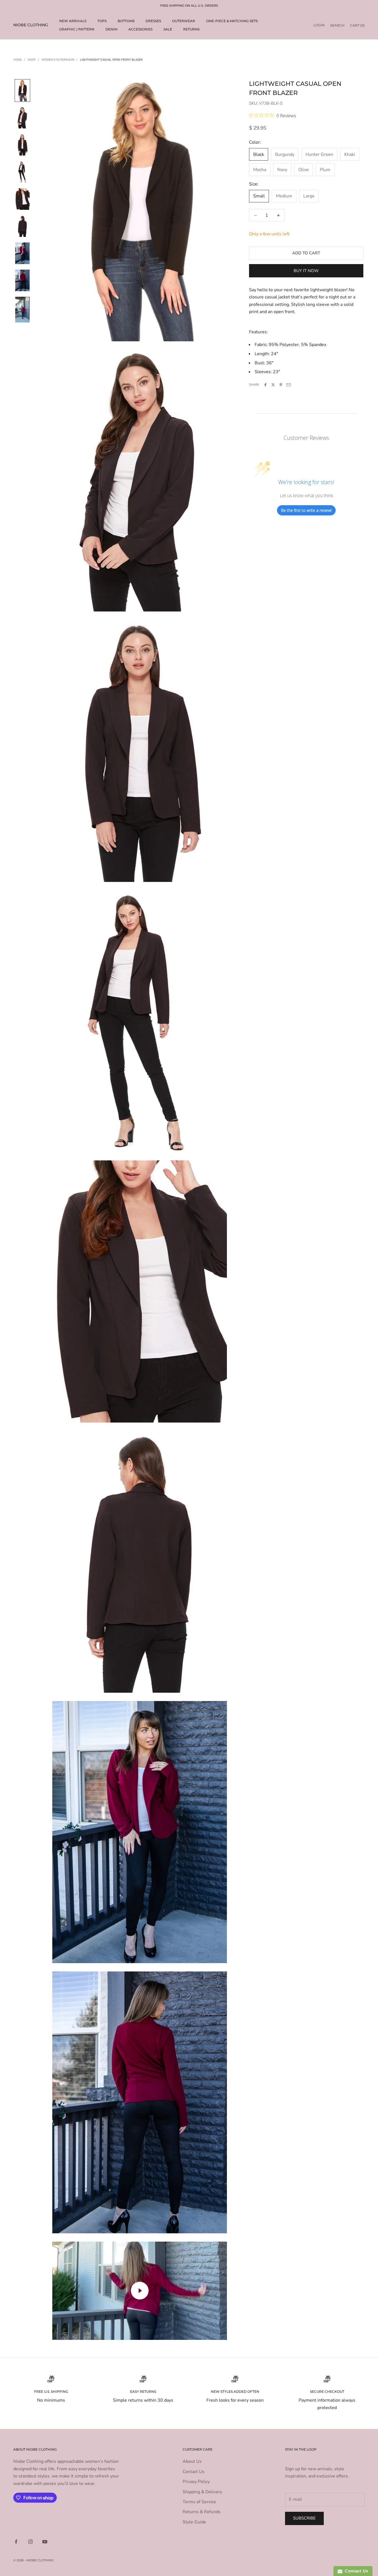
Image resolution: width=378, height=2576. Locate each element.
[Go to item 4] (22, 199)
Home (18, 60)
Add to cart (306, 253)
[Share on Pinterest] (281, 385)
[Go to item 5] (22, 226)
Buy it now (306, 271)
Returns (191, 29)
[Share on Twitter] (273, 385)
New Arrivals (73, 21)
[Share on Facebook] (265, 385)
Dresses (153, 21)
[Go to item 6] (22, 253)
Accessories (140, 29)
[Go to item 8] (22, 310)
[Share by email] (289, 385)
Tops (102, 21)
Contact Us (194, 2472)
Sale (168, 29)
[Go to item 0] (22, 91)
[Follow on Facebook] (16, 2542)
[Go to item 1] (22, 118)
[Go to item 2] (22, 145)
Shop (32, 60)
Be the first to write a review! (306, 510)
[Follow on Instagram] (30, 2542)
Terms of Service (199, 2502)
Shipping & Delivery (202, 2492)
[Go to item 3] (22, 172)
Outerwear (184, 21)
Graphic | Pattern (77, 29)
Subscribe (304, 2518)
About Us (192, 2461)
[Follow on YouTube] (45, 2542)
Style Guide (194, 2522)
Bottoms (126, 21)
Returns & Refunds (202, 2512)
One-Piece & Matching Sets (232, 21)
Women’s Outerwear (58, 60)
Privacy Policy (196, 2482)
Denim (111, 29)
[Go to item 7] (22, 280)
